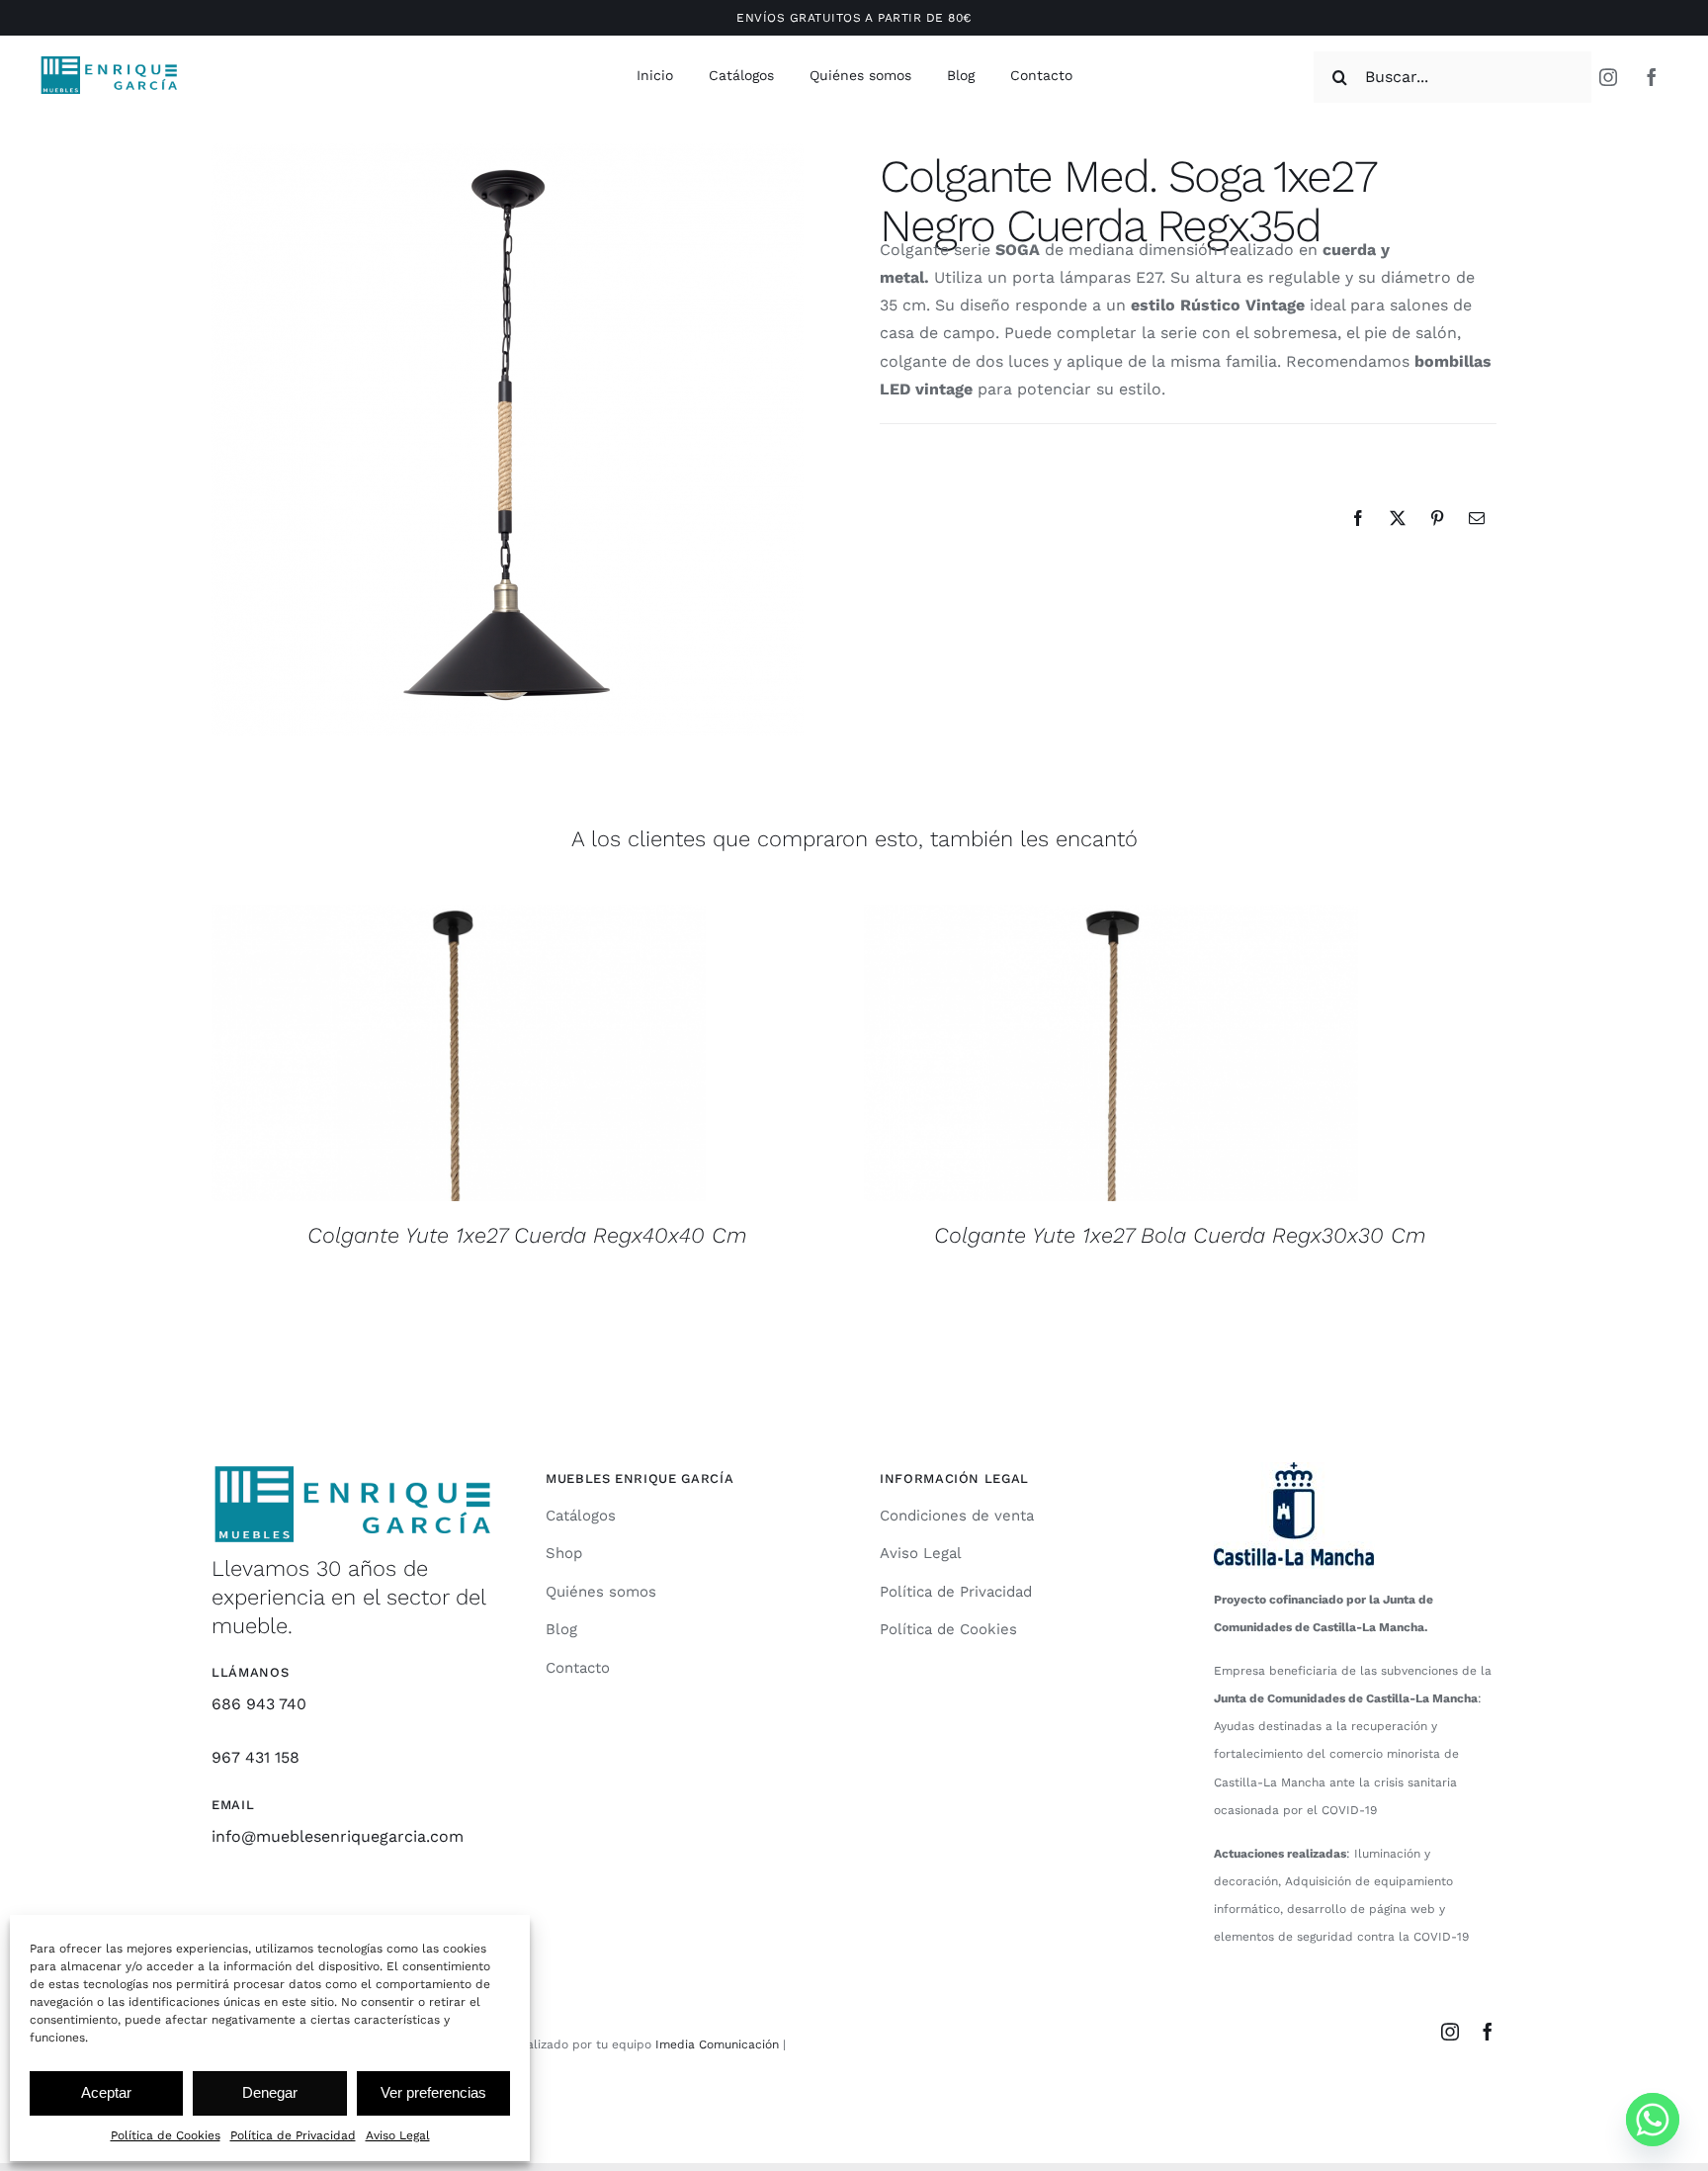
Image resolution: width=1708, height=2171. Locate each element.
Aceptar (106, 2092)
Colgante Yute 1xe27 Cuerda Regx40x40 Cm (527, 1235)
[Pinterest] (1437, 518)
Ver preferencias (433, 2092)
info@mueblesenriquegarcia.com (338, 1836)
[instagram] (1608, 77)
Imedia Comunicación (715, 2044)
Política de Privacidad (293, 2135)
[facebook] (1652, 77)
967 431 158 (256, 1757)
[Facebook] (1358, 518)
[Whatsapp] (1653, 2120)
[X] (1398, 518)
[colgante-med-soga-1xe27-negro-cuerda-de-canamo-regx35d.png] (508, 439)
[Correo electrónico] (1477, 518)
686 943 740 (259, 1704)
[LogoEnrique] (109, 62)
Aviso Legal (398, 2135)
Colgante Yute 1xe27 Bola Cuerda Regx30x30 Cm (1180, 1235)
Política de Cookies (166, 2135)
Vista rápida (458, 1055)
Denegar (270, 2092)
